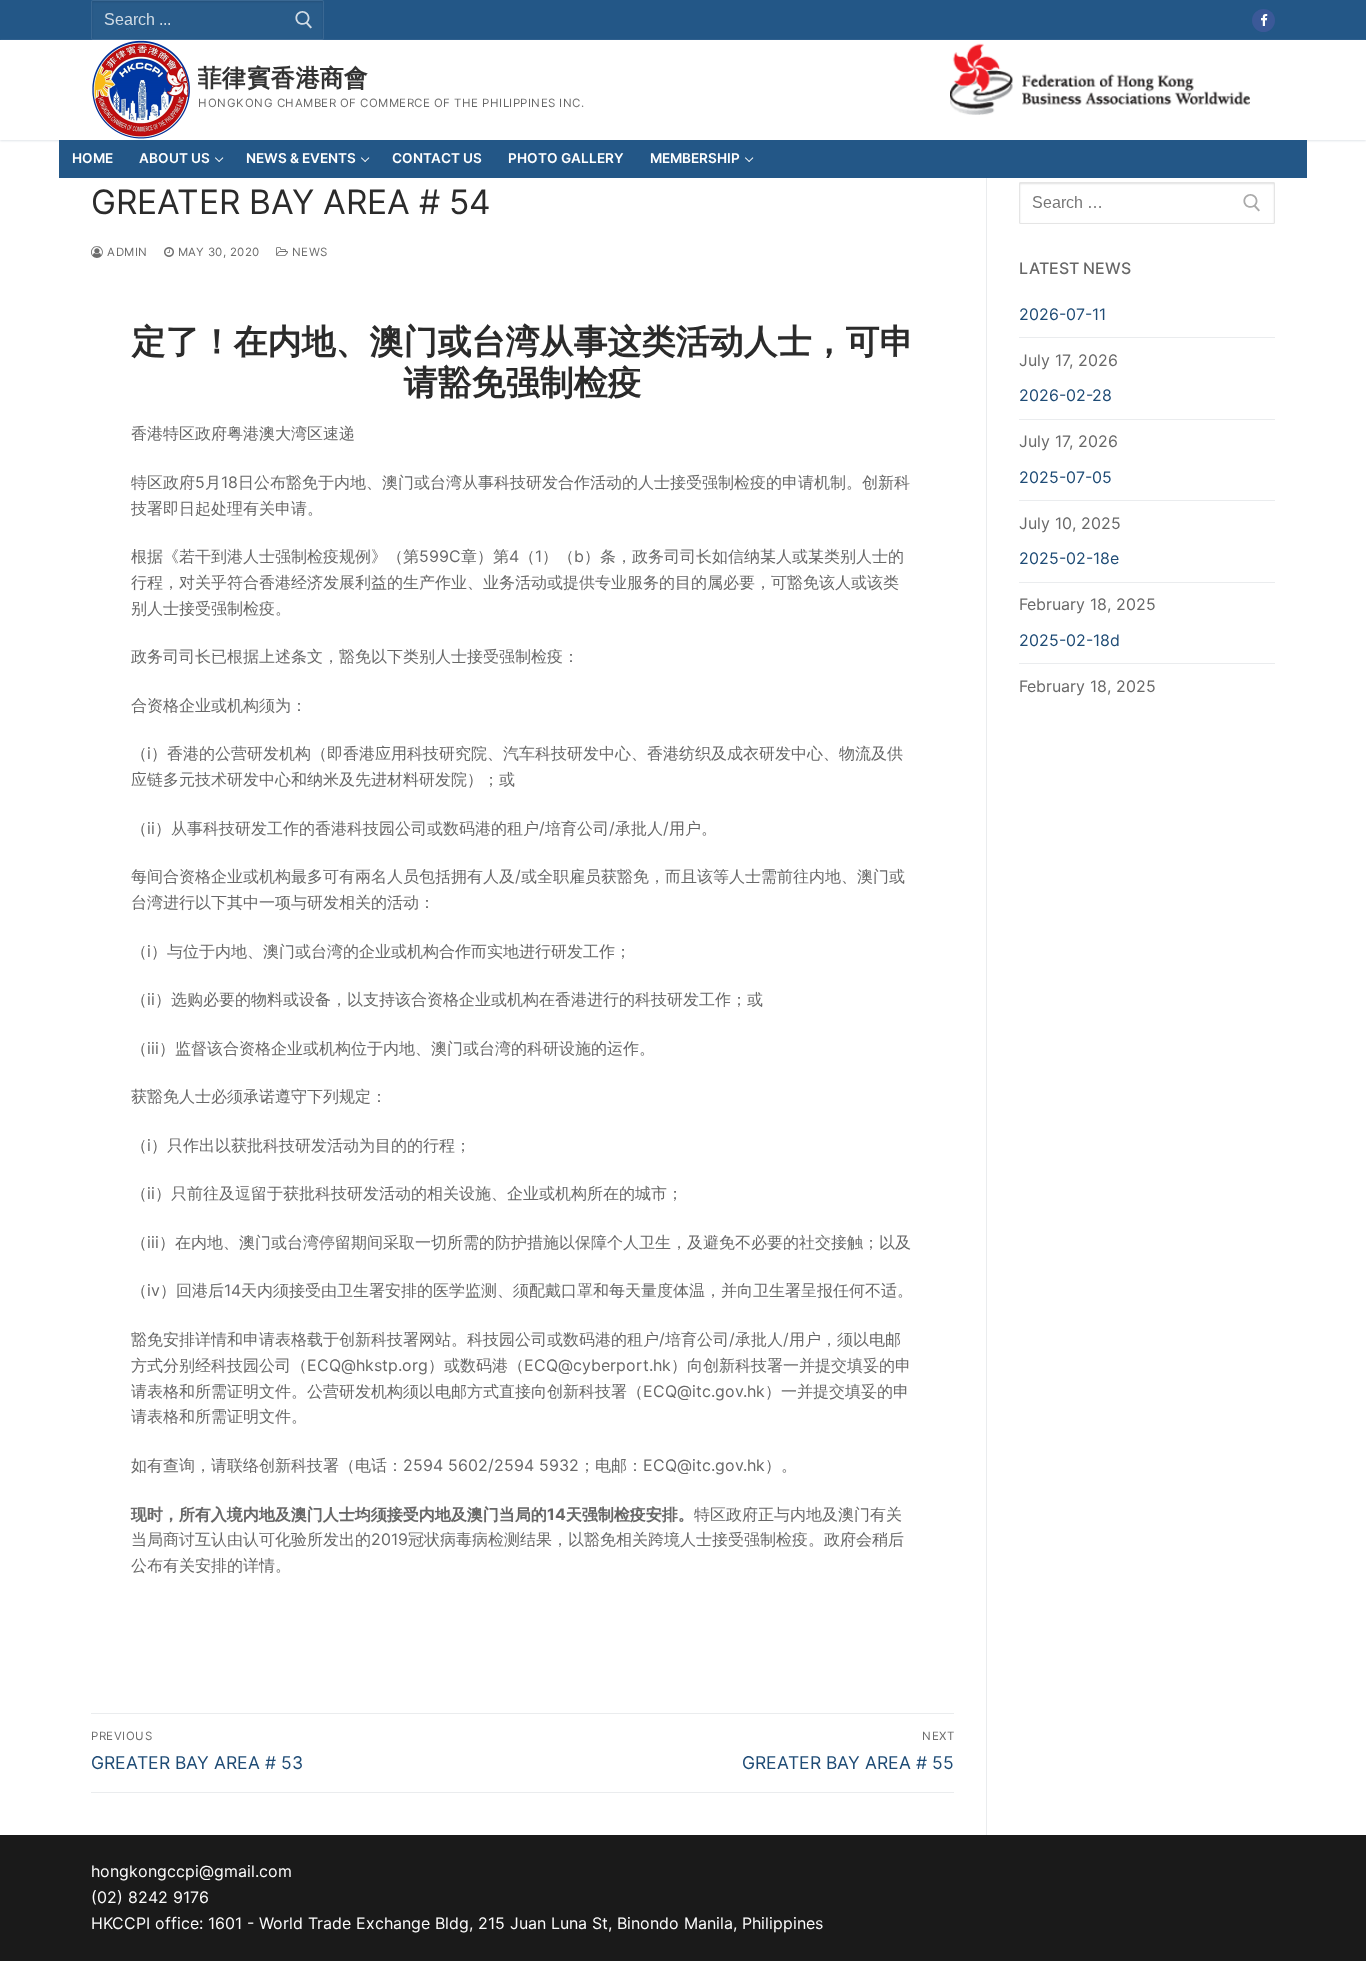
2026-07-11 (1062, 314)
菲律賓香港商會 (283, 77)
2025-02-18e (1069, 558)
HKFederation (1100, 77)
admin (126, 252)
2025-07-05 (1065, 477)
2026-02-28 (1065, 395)
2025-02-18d (1069, 640)
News (308, 252)
